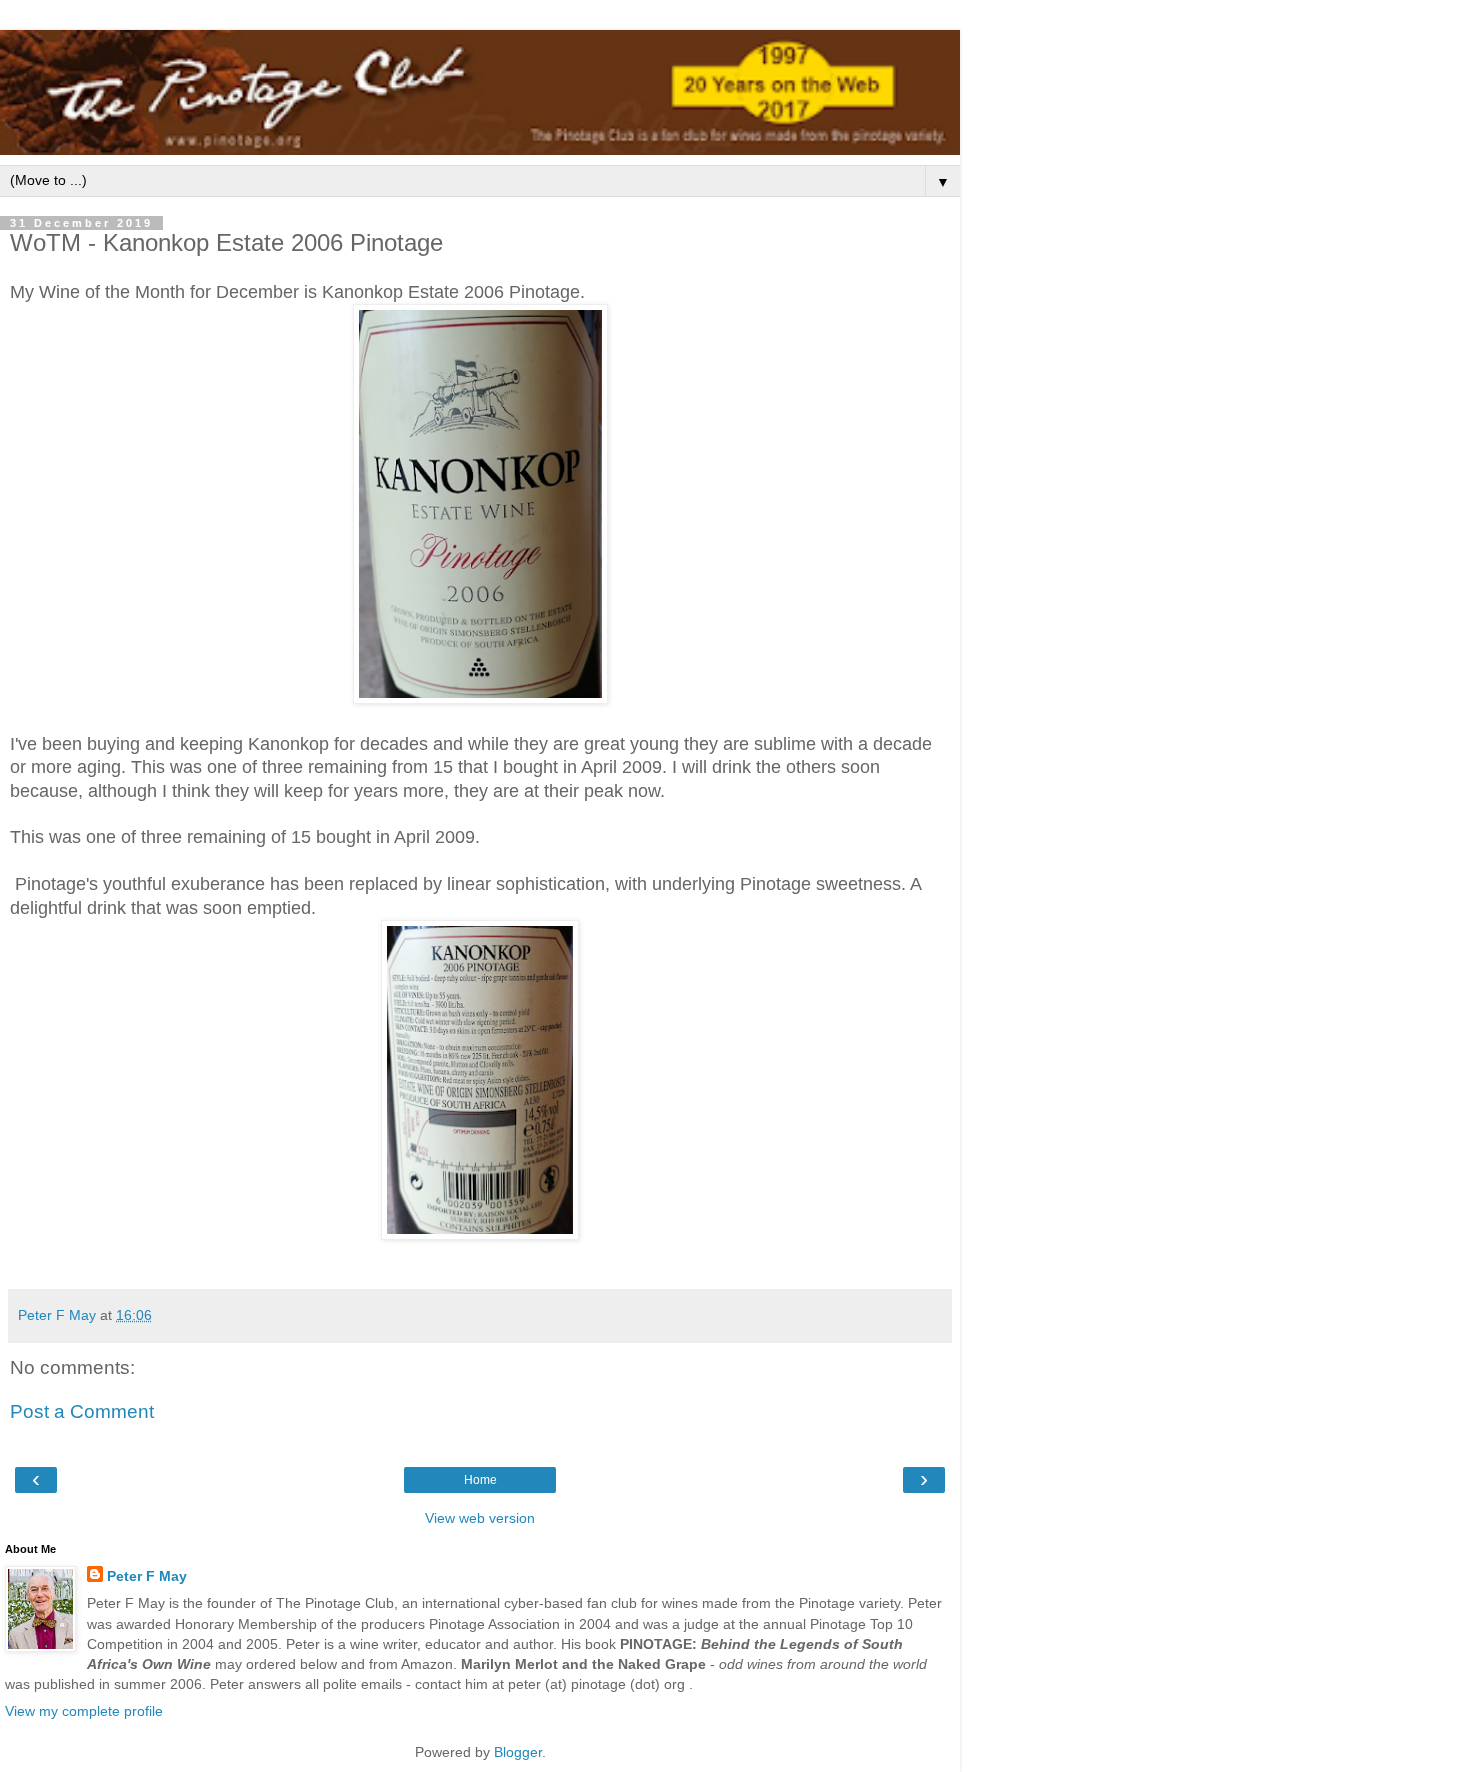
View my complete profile (84, 1711)
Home (480, 1480)
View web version (480, 1518)
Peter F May (147, 1576)
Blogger (518, 1752)
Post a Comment (82, 1411)
